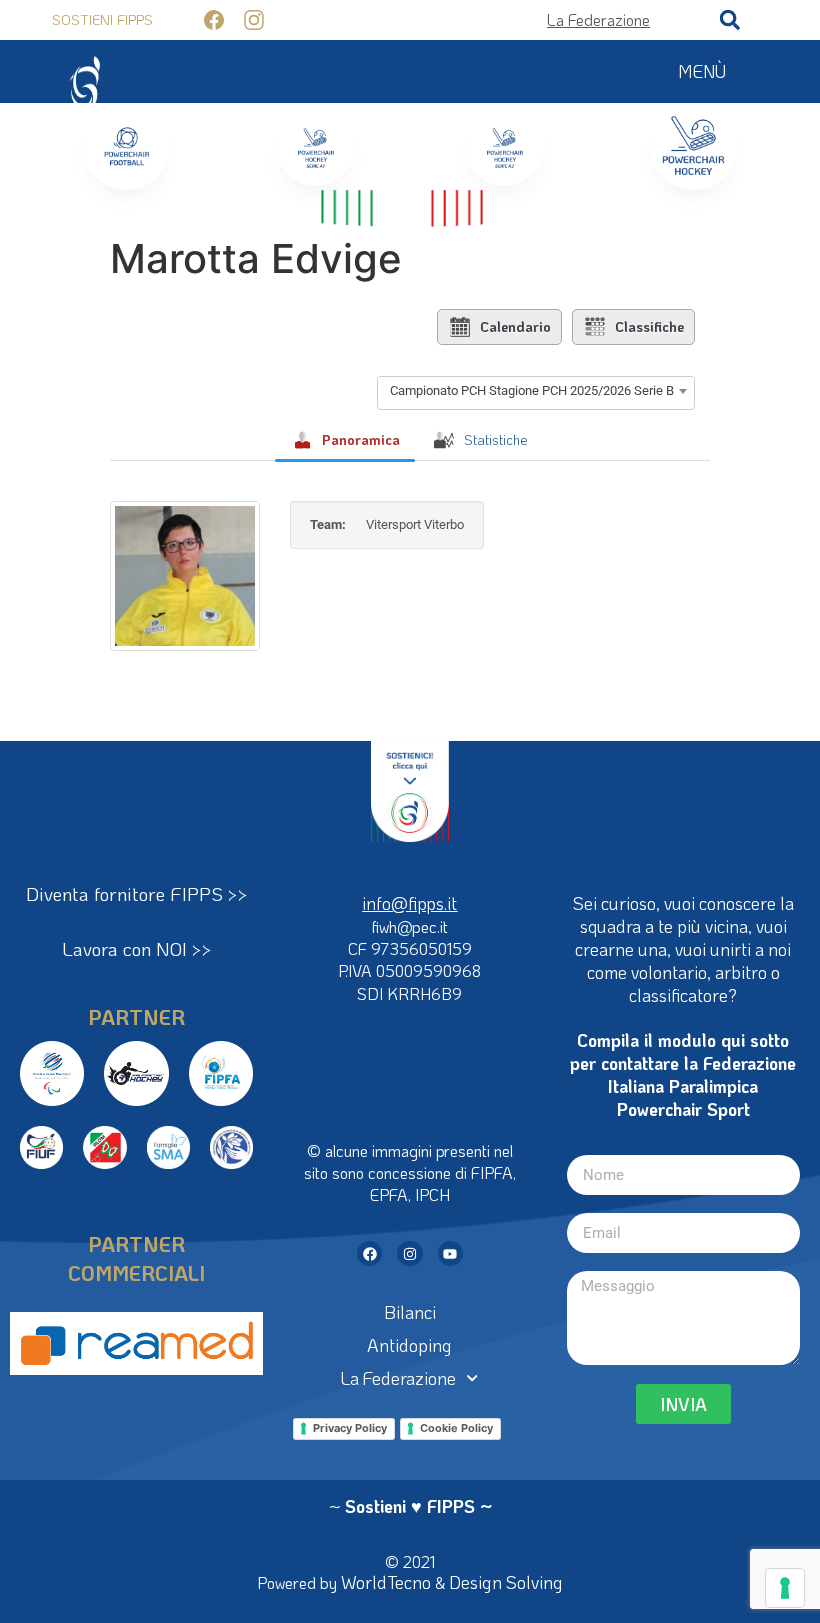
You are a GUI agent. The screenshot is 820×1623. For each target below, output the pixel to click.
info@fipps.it (409, 903)
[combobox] (536, 391)
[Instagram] (409, 1253)
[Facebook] (369, 1253)
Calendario (515, 326)
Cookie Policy (456, 1428)
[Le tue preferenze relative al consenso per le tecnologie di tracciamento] (785, 1588)
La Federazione (398, 1378)
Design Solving (506, 1582)
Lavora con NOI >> (137, 948)
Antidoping (409, 1345)
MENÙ (702, 71)
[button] (730, 20)
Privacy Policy (350, 1428)
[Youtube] (450, 1253)
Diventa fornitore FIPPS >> (137, 893)
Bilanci (410, 1312)
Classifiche (649, 326)
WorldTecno (386, 1582)
